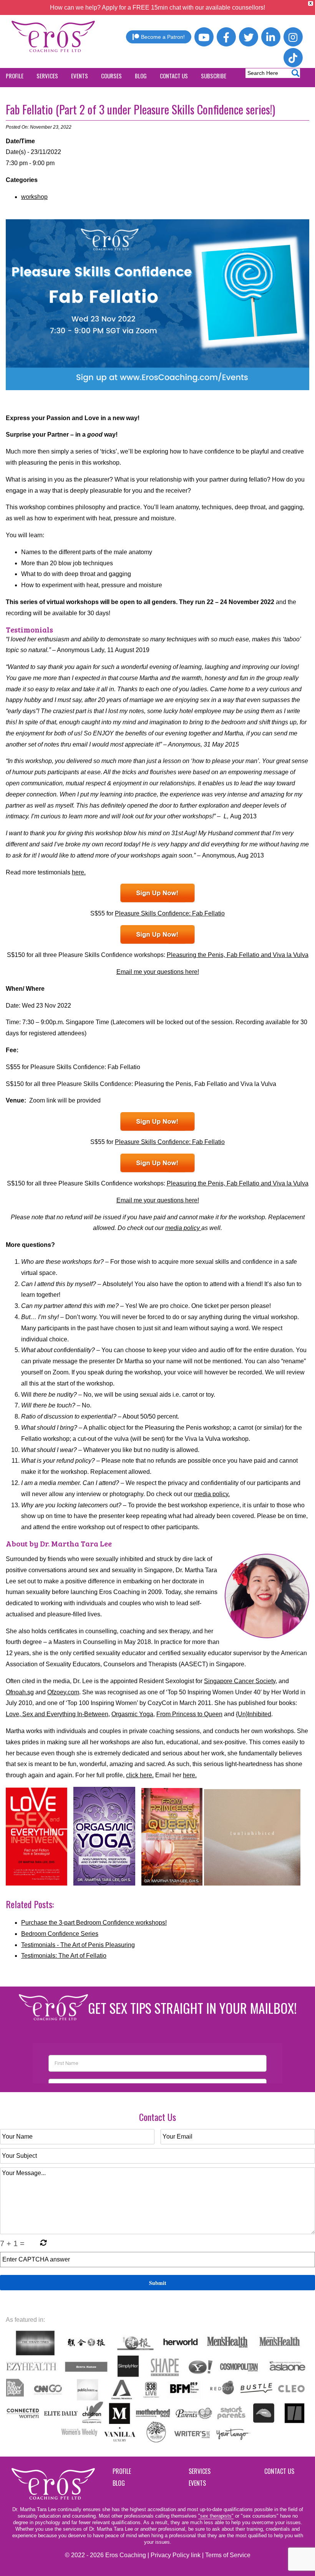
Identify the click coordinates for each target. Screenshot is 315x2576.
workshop (34, 197)
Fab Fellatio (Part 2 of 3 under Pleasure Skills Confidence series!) (140, 109)
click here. (140, 1775)
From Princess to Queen (189, 1714)
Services (200, 2471)
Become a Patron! (163, 37)
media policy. (212, 1494)
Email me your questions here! (158, 972)
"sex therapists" (216, 2516)
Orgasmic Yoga (132, 1714)
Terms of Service (228, 2555)
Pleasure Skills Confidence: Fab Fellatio (170, 913)
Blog (119, 2483)
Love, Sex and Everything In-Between (57, 1714)
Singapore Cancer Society (240, 1681)
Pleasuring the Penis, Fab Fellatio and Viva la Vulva (238, 955)
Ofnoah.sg (20, 1692)
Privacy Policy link (176, 2555)
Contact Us (279, 2471)
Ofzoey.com (63, 1692)
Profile (122, 2471)
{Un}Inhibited (254, 1714)
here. (79, 872)
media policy (183, 1228)
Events (197, 2483)
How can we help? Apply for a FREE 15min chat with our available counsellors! (157, 7)
